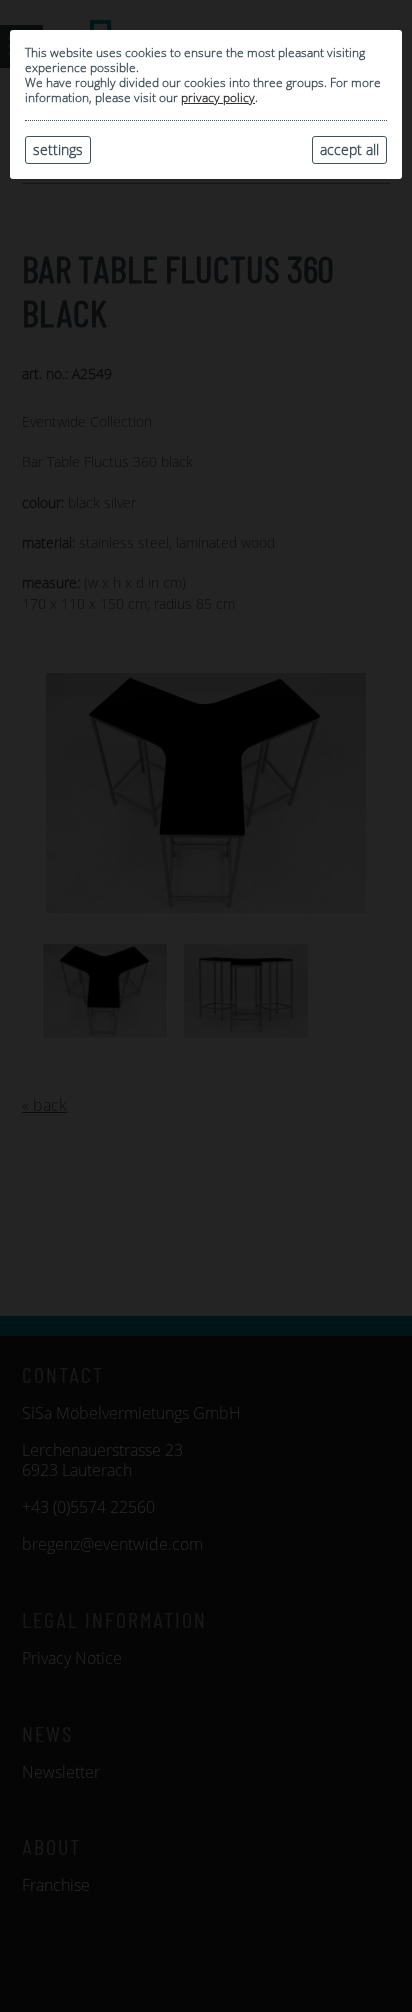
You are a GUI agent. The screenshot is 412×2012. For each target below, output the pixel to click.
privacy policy (218, 97)
